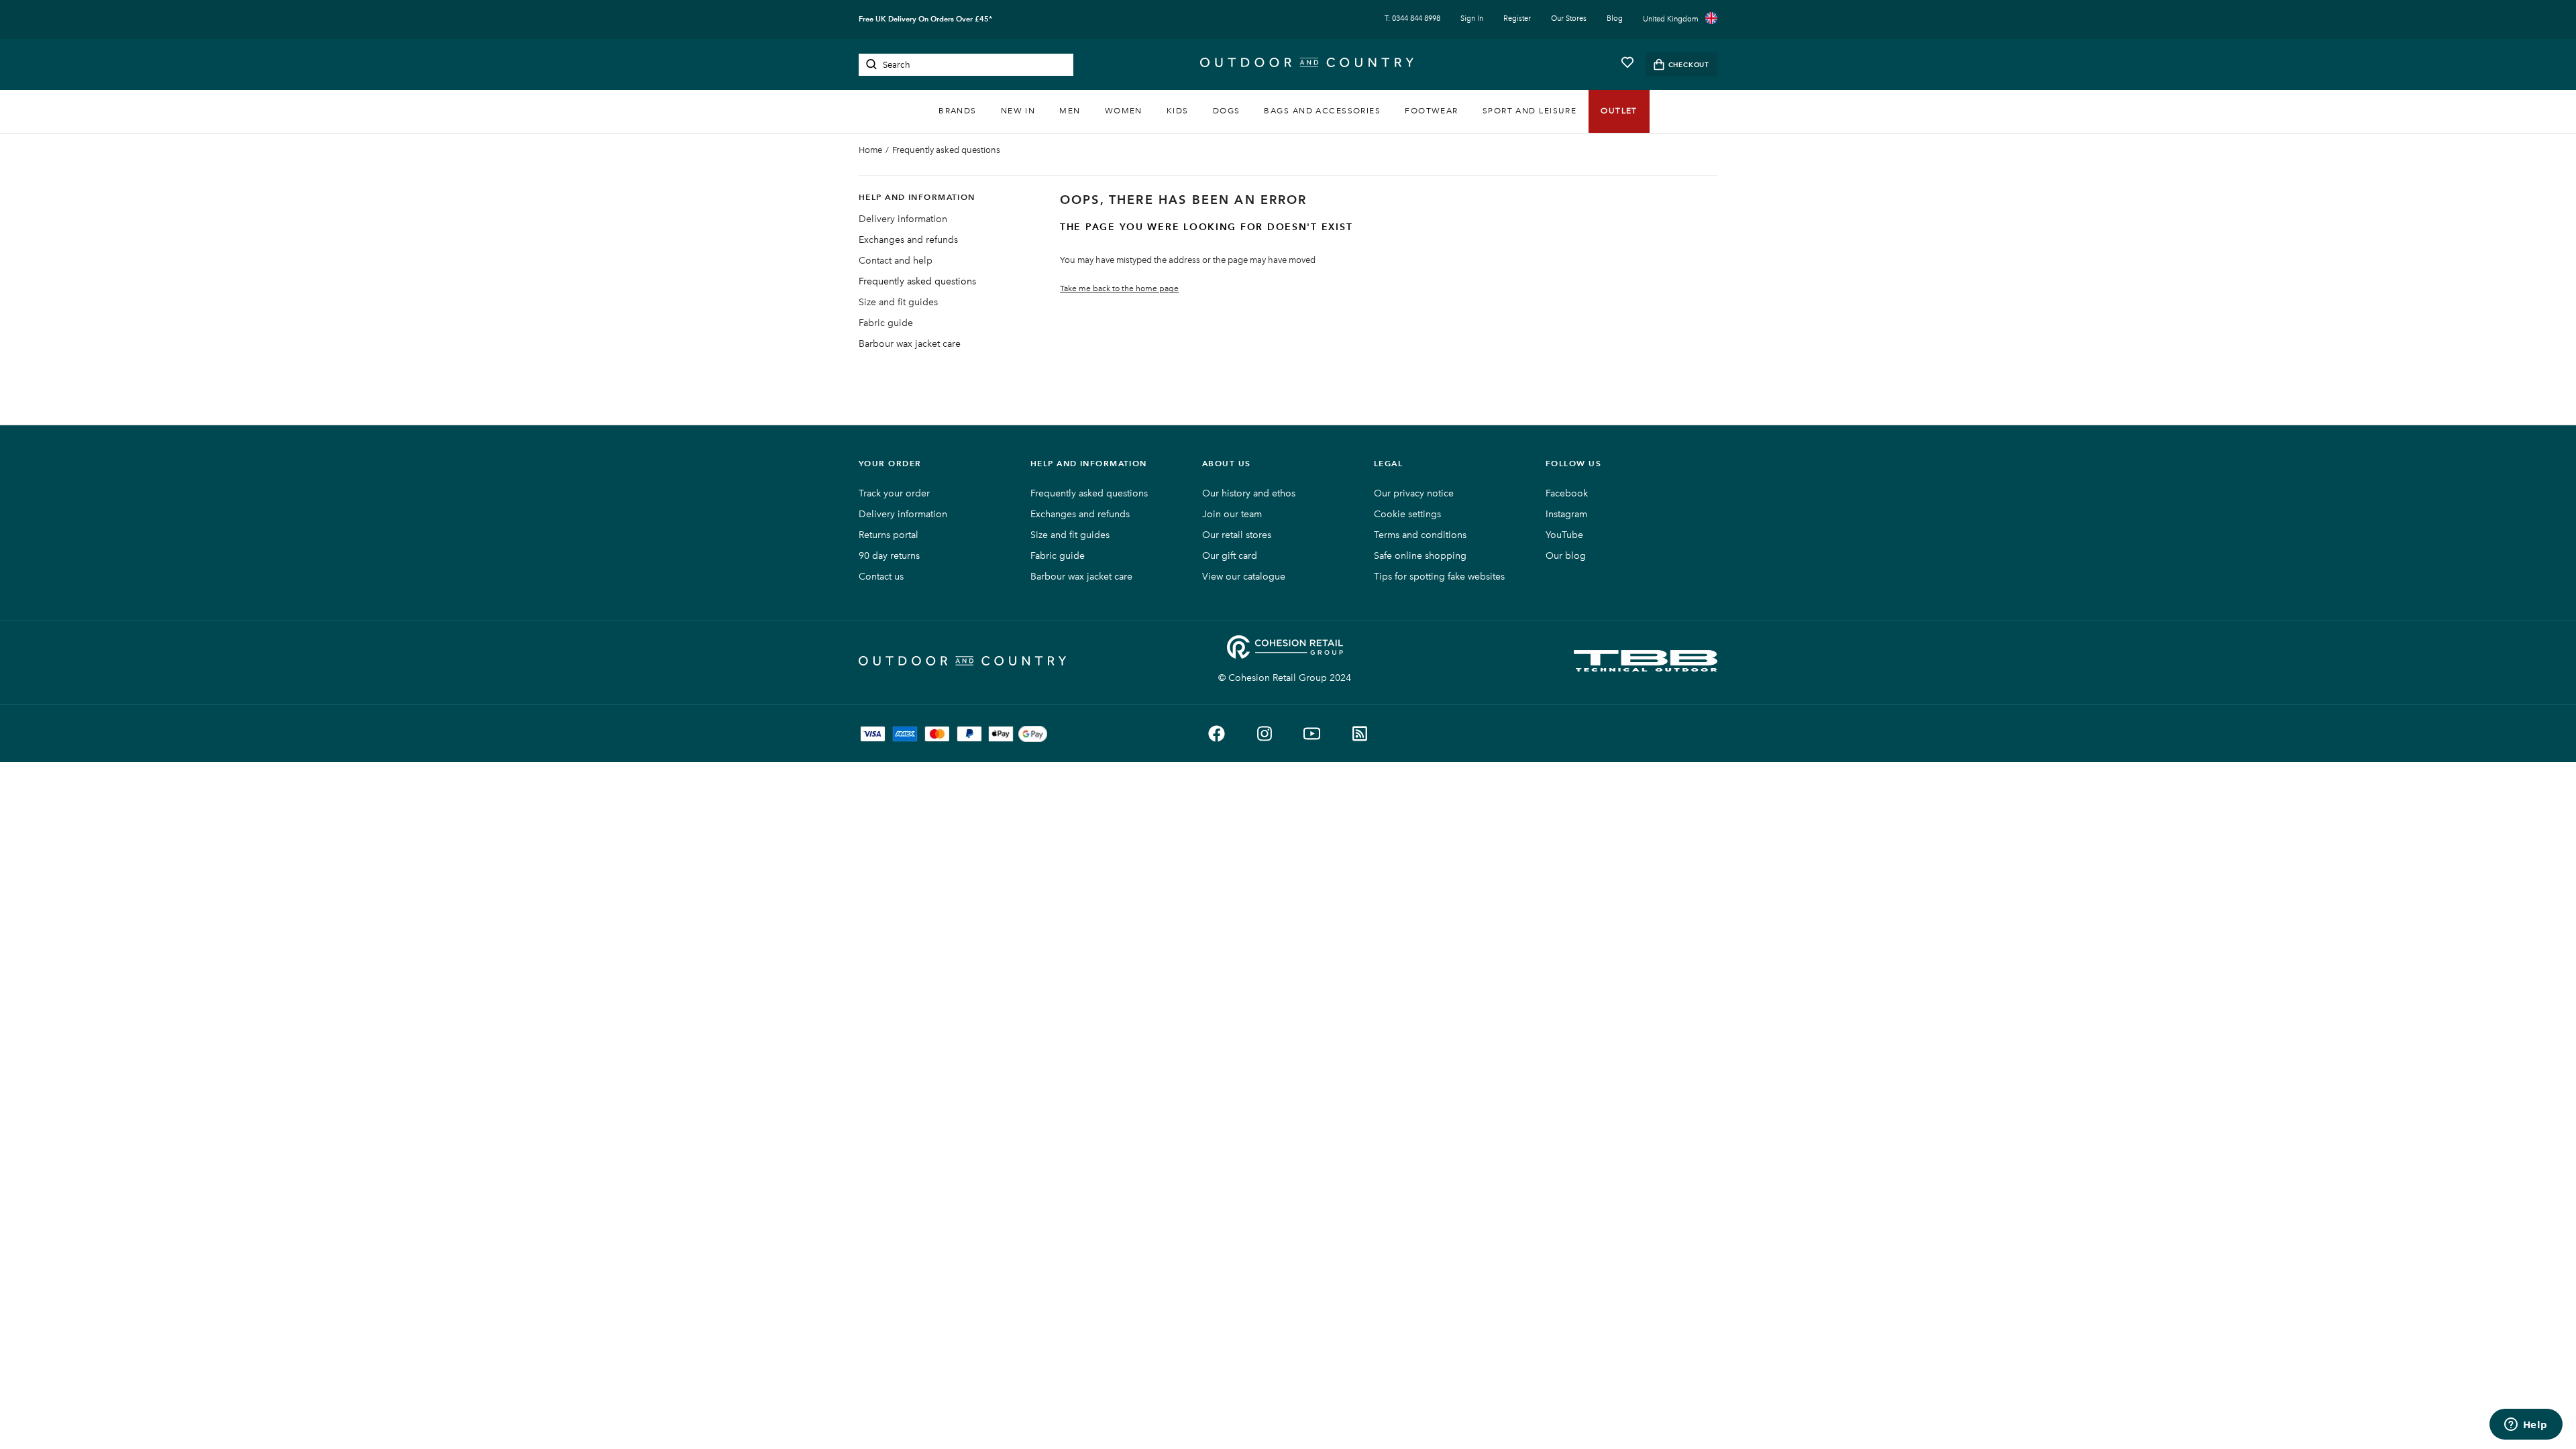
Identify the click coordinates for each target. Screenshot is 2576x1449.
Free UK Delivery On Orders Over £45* (925, 19)
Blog (1615, 18)
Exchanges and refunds (908, 240)
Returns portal (889, 535)
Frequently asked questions (946, 150)
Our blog (1566, 556)
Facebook (1567, 493)
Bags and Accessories (1322, 111)
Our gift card (1230, 556)
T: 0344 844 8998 (1412, 18)
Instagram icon (1264, 734)
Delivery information (903, 219)
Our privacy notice (1414, 493)
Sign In (1472, 18)
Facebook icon (1217, 734)
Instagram (1566, 514)
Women (1124, 111)
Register (1517, 18)
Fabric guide (886, 323)
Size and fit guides (898, 302)
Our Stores (1569, 18)
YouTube (1564, 535)
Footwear (1432, 111)
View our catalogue (1244, 577)
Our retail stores (1237, 535)
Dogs (1227, 111)
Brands (958, 111)
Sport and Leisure (1529, 111)
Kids (1178, 111)
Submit (871, 64)
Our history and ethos (1249, 493)
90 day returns (889, 556)
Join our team (1232, 514)
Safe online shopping (1420, 556)
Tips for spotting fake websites (1439, 577)
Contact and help (896, 261)
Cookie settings (1407, 514)
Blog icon (1359, 734)
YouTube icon (1312, 734)
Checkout (1689, 65)
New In (1018, 111)
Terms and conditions (1420, 535)
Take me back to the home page (1119, 288)
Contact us (881, 577)
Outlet (1619, 111)
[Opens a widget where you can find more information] (2526, 1426)
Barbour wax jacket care (910, 344)
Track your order (894, 493)
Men (1070, 111)
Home (870, 150)
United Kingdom (1671, 19)
